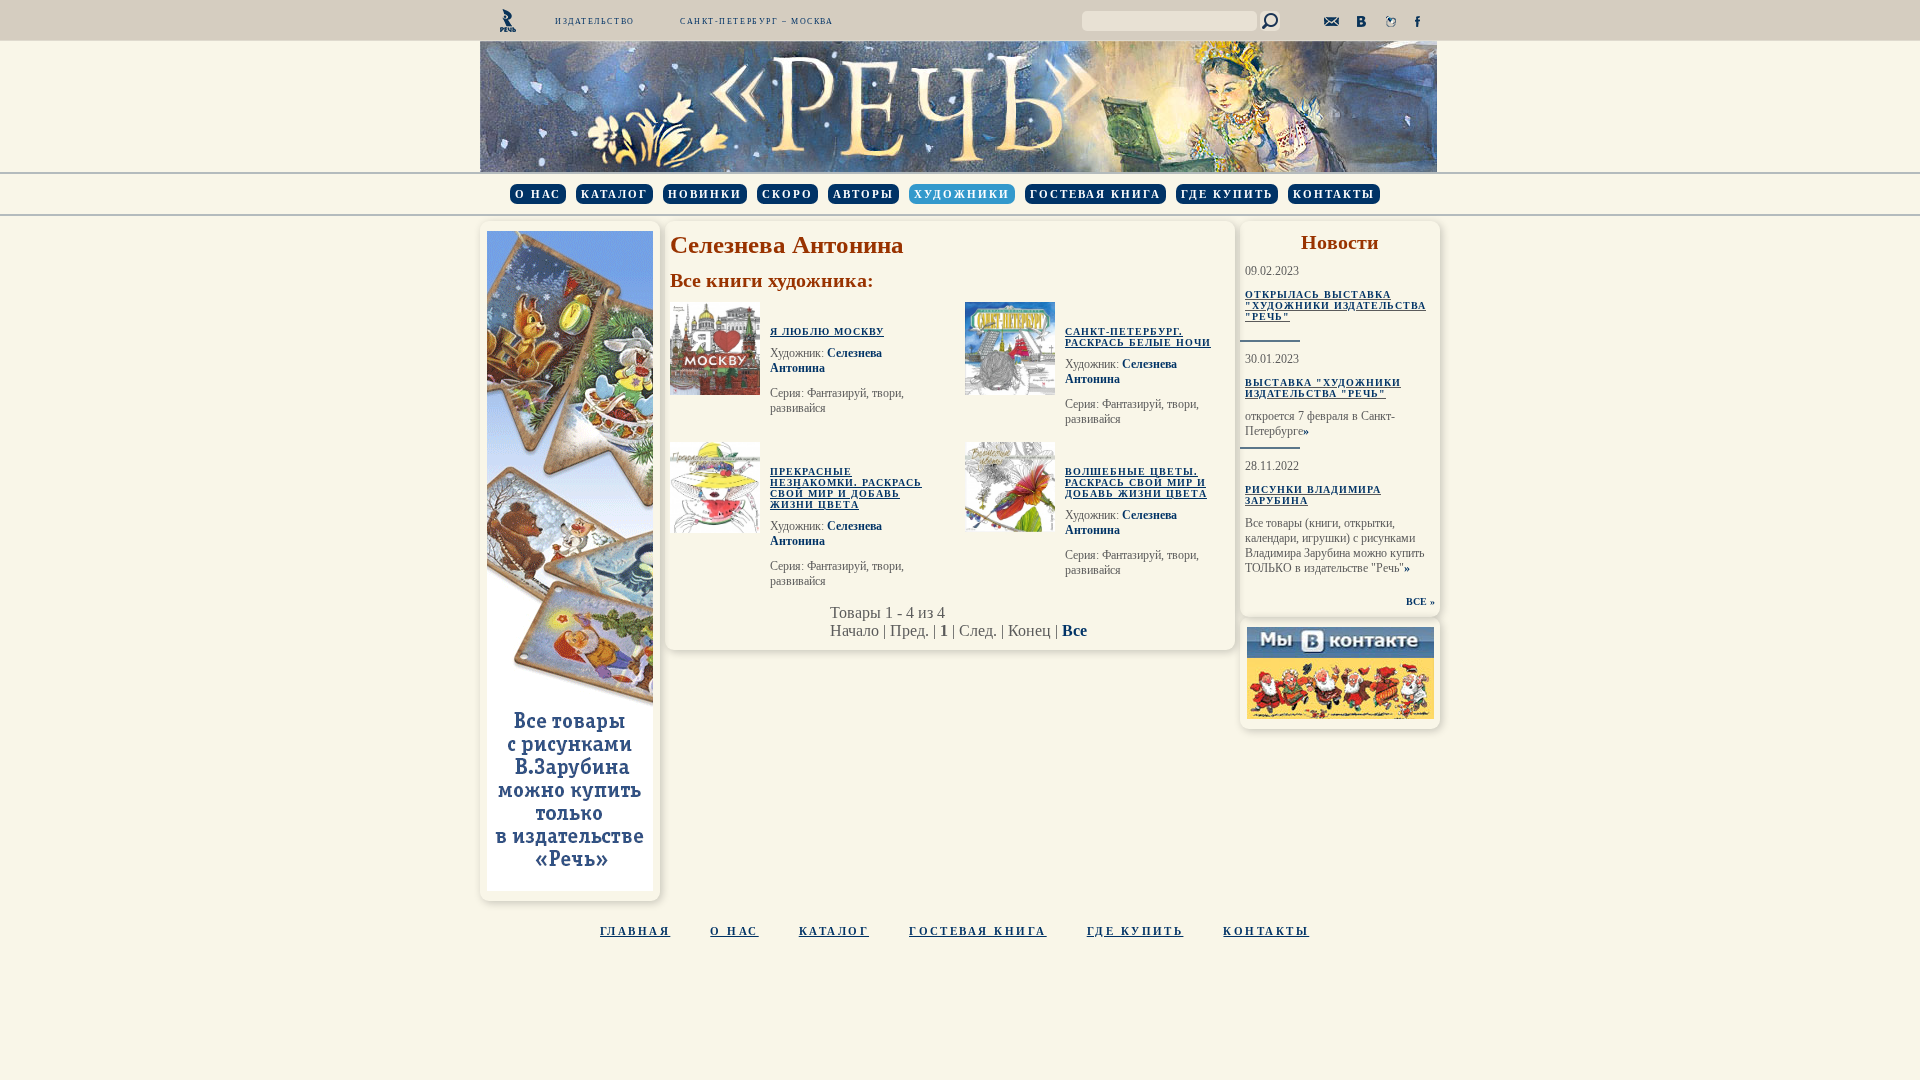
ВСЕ (1416, 601)
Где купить (1227, 194)
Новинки (705, 194)
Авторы (863, 194)
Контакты (1334, 194)
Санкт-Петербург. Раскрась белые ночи (1138, 337)
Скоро (787, 194)
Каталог (614, 194)
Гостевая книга (1095, 194)
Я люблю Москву (827, 331)
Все (1074, 630)
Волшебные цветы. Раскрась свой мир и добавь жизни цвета (1136, 482)
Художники (962, 194)
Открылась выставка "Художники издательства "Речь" (1335, 305)
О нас (538, 194)
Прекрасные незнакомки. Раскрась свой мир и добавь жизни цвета (846, 488)
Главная (635, 931)
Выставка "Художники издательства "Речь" (1323, 388)
